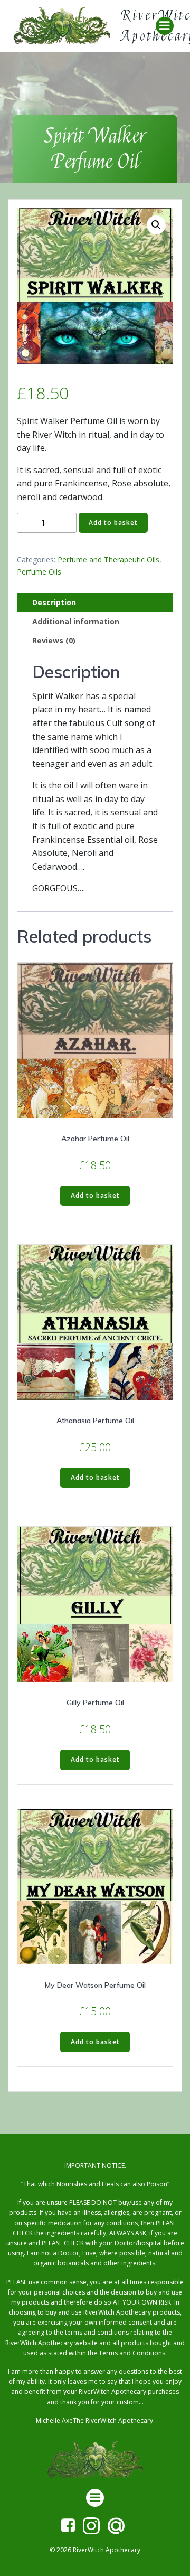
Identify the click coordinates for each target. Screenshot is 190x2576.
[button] (156, 225)
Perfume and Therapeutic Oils (108, 560)
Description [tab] (54, 602)
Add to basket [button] (95, 1195)
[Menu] (165, 26)
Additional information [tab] (76, 621)
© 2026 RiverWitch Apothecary (95, 2550)
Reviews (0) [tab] (54, 640)
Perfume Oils (39, 572)
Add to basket (113, 523)
